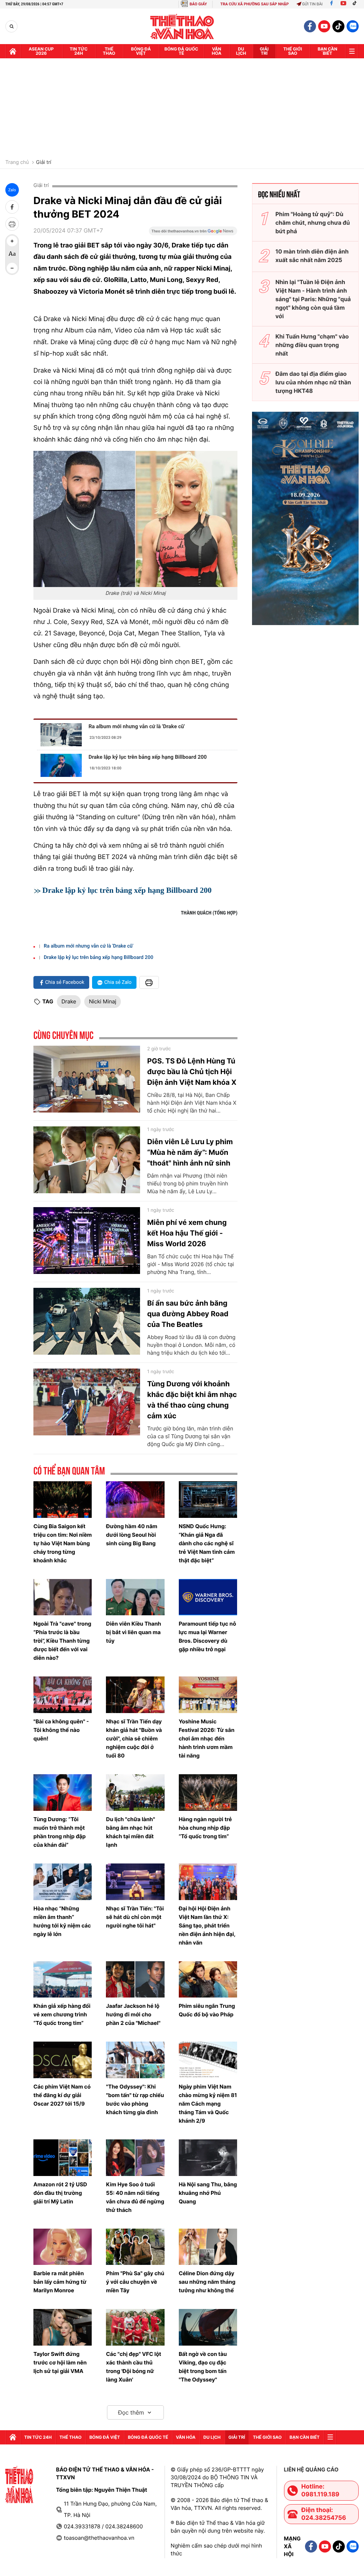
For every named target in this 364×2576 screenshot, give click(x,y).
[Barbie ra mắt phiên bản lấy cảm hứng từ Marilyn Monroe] (63, 2247)
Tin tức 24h (79, 51)
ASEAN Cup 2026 (41, 51)
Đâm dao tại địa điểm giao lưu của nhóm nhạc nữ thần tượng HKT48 (313, 382)
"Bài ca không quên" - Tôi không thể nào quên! (61, 1730)
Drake (69, 1001)
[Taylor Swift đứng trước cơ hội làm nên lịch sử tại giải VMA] (63, 2327)
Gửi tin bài (312, 4)
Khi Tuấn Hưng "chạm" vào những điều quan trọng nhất (312, 345)
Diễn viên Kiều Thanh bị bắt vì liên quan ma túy (133, 1632)
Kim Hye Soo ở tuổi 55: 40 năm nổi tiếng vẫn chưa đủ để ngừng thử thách (135, 2197)
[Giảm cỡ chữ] (12, 268)
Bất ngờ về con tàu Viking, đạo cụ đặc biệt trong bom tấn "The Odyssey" (203, 2367)
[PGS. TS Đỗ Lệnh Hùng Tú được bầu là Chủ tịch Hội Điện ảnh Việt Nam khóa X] (87, 1079)
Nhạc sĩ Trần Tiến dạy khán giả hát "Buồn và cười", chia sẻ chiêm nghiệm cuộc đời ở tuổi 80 (134, 1738)
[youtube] (324, 26)
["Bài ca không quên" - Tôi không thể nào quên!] (63, 1695)
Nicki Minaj (103, 1001)
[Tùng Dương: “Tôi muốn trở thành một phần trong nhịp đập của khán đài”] (63, 1793)
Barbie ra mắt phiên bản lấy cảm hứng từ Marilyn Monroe (60, 2282)
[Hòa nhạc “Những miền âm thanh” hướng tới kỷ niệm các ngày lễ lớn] (63, 1882)
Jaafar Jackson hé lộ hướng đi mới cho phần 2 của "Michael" (133, 2014)
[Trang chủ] (13, 51)
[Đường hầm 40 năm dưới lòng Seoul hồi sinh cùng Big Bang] (135, 1500)
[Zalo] (353, 26)
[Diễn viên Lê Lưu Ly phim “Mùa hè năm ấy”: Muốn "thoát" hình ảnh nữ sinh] (87, 1160)
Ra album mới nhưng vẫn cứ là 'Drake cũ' (137, 726)
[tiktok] (338, 26)
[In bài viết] (12, 224)
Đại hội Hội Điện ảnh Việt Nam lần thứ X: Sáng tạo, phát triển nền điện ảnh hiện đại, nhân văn (207, 1926)
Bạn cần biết (328, 51)
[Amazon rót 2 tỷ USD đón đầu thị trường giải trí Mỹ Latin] (63, 2158)
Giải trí (44, 162)
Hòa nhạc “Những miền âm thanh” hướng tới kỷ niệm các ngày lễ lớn (62, 1921)
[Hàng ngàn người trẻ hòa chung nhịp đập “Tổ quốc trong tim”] (208, 1793)
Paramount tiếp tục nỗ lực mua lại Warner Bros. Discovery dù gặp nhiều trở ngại (207, 1636)
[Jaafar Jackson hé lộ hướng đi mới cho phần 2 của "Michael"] (135, 1980)
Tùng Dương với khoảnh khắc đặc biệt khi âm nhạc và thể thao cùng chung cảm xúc (192, 1400)
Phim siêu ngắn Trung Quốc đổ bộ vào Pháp (207, 2010)
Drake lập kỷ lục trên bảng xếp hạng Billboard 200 (148, 757)
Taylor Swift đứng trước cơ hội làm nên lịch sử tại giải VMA (60, 2362)
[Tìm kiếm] (12, 26)
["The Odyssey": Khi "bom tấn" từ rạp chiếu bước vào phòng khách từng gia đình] (135, 2060)
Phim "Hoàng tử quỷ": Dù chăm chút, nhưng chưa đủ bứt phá (313, 223)
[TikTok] (356, 4)
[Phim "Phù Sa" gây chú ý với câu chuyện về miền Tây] (135, 2247)
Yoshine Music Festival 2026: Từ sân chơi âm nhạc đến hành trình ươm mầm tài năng (207, 1738)
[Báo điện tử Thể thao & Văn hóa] (182, 26)
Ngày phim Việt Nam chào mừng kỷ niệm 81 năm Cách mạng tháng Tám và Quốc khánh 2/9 (208, 2104)
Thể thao (109, 51)
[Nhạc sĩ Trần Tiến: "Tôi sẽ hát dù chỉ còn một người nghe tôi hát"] (135, 1882)
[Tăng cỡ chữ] (12, 241)
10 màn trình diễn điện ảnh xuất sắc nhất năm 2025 (312, 256)
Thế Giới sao (293, 51)
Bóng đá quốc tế (181, 51)
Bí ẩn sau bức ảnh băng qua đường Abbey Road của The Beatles (188, 1314)
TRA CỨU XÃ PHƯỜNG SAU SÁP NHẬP (255, 4)
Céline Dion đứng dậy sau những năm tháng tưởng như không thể (207, 2282)
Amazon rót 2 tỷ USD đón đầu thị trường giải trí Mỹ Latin (60, 2193)
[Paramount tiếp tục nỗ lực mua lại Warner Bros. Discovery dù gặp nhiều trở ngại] (208, 1597)
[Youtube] (343, 4)
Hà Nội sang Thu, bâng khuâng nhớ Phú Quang (208, 2193)
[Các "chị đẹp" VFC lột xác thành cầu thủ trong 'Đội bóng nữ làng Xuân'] (135, 2327)
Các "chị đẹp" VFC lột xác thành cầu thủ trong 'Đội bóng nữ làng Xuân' (133, 2367)
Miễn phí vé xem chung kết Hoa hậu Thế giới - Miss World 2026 (187, 1233)
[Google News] (193, 233)
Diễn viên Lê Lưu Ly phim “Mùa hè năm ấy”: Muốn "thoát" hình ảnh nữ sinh (190, 1152)
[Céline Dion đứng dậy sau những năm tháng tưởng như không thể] (208, 2247)
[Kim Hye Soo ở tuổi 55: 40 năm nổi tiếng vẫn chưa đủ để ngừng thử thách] (135, 2158)
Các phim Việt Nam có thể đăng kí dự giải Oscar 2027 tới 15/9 (62, 2095)
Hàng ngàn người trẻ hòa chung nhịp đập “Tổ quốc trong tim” (205, 1828)
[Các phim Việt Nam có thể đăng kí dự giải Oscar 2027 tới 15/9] (63, 2060)
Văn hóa (217, 51)
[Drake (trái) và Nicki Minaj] (135, 519)
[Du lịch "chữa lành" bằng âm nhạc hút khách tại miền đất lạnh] (135, 1793)
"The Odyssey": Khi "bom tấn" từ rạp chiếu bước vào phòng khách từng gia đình (135, 2099)
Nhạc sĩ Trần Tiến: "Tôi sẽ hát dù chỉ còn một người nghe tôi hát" (135, 1917)
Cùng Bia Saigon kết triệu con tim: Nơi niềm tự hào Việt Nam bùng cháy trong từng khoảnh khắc (63, 1543)
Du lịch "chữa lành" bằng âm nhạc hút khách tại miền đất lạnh (130, 1832)
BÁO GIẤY (198, 4)
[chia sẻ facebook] (12, 207)
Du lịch (241, 51)
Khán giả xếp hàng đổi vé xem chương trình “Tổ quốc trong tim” (62, 2014)
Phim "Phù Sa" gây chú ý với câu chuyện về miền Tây (135, 2282)
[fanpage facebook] (310, 26)
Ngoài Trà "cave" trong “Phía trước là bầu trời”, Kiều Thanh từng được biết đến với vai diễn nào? (62, 1641)
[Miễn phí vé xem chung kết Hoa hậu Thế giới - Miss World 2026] (87, 1241)
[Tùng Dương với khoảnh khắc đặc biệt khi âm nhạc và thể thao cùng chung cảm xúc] (87, 1402)
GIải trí (264, 51)
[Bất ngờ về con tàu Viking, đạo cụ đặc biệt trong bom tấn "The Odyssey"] (208, 2327)
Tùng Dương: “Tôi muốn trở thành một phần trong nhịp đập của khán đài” (60, 1832)
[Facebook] (331, 4)
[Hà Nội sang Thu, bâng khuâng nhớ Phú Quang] (208, 2158)
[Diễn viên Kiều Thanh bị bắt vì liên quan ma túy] (135, 1597)
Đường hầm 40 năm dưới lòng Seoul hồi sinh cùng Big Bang (132, 1535)
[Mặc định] (12, 255)
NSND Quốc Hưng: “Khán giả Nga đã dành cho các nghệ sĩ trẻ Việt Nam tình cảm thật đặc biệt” (207, 1543)
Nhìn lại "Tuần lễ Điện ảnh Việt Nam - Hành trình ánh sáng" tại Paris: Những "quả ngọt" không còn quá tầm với (313, 299)
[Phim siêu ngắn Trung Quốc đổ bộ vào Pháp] (208, 1980)
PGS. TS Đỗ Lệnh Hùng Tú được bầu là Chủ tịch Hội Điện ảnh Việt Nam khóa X (192, 1072)
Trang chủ (17, 162)
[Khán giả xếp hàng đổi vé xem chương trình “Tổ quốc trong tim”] (63, 1980)
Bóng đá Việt (141, 51)
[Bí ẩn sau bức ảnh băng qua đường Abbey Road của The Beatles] (87, 1321)
